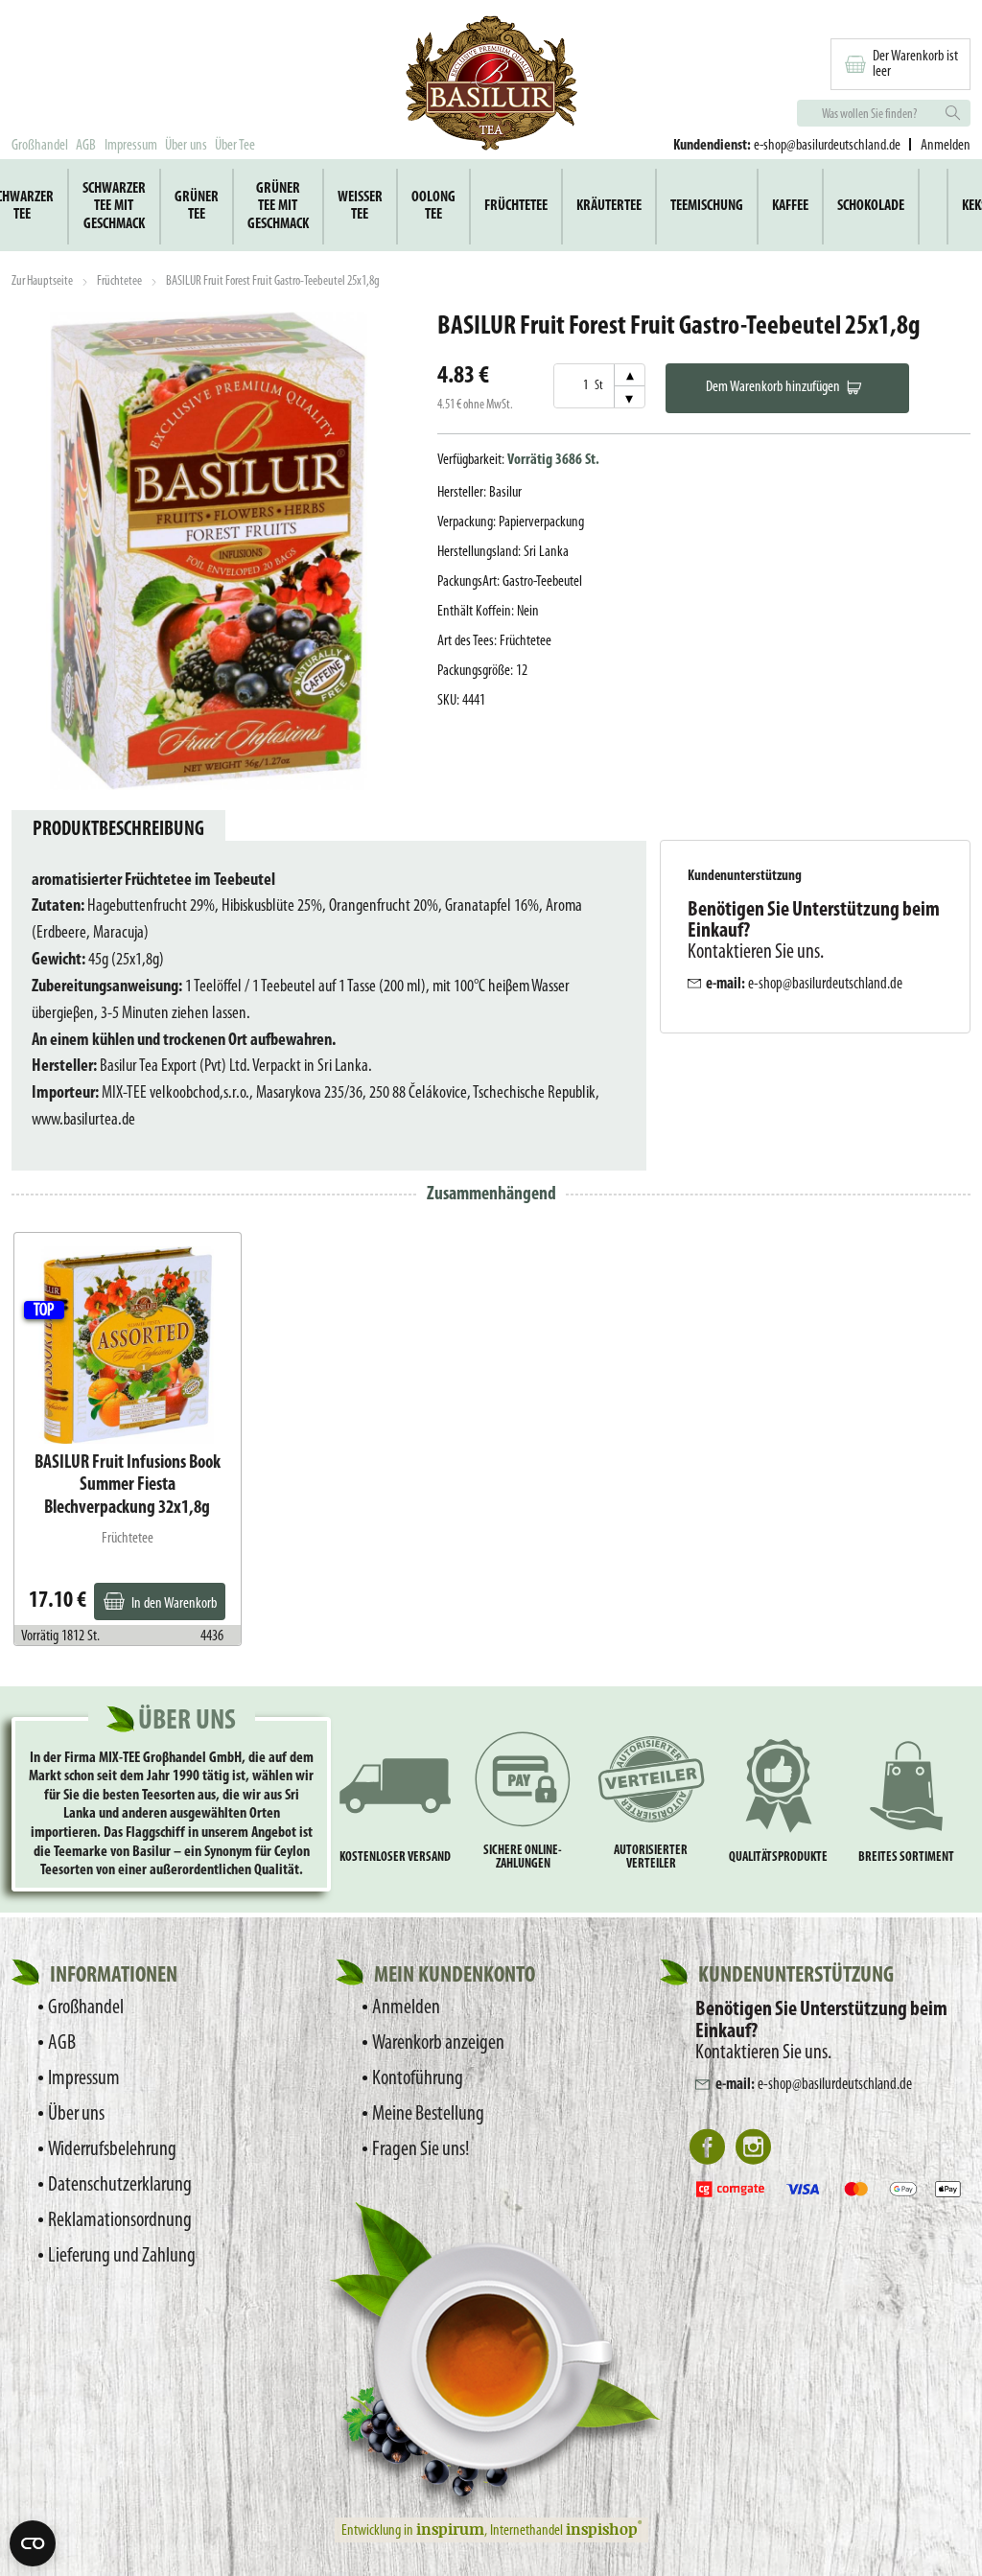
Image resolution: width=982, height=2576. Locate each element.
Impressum (131, 146)
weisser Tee (360, 206)
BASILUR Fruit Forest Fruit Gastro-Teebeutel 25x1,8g (273, 281)
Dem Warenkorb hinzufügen (773, 387)
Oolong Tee (433, 206)
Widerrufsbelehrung (112, 2150)
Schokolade (871, 206)
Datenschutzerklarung (120, 2185)
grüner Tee (197, 206)
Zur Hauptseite (42, 281)
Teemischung (707, 206)
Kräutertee (609, 206)
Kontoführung (418, 2079)
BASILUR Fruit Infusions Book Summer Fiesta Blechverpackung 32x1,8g (128, 1485)
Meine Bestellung (428, 2114)
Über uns (186, 146)
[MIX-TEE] (491, 85)
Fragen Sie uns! (421, 2150)
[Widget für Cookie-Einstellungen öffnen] (33, 2543)
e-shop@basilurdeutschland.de (827, 146)
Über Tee (235, 146)
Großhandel (40, 146)
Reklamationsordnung (120, 2221)
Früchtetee (516, 206)
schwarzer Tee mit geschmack (114, 207)
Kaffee (790, 206)
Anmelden (406, 2008)
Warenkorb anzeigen (438, 2043)
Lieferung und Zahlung (122, 2256)
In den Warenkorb (174, 1604)
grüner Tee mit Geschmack (278, 207)
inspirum (450, 2529)
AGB (86, 146)
